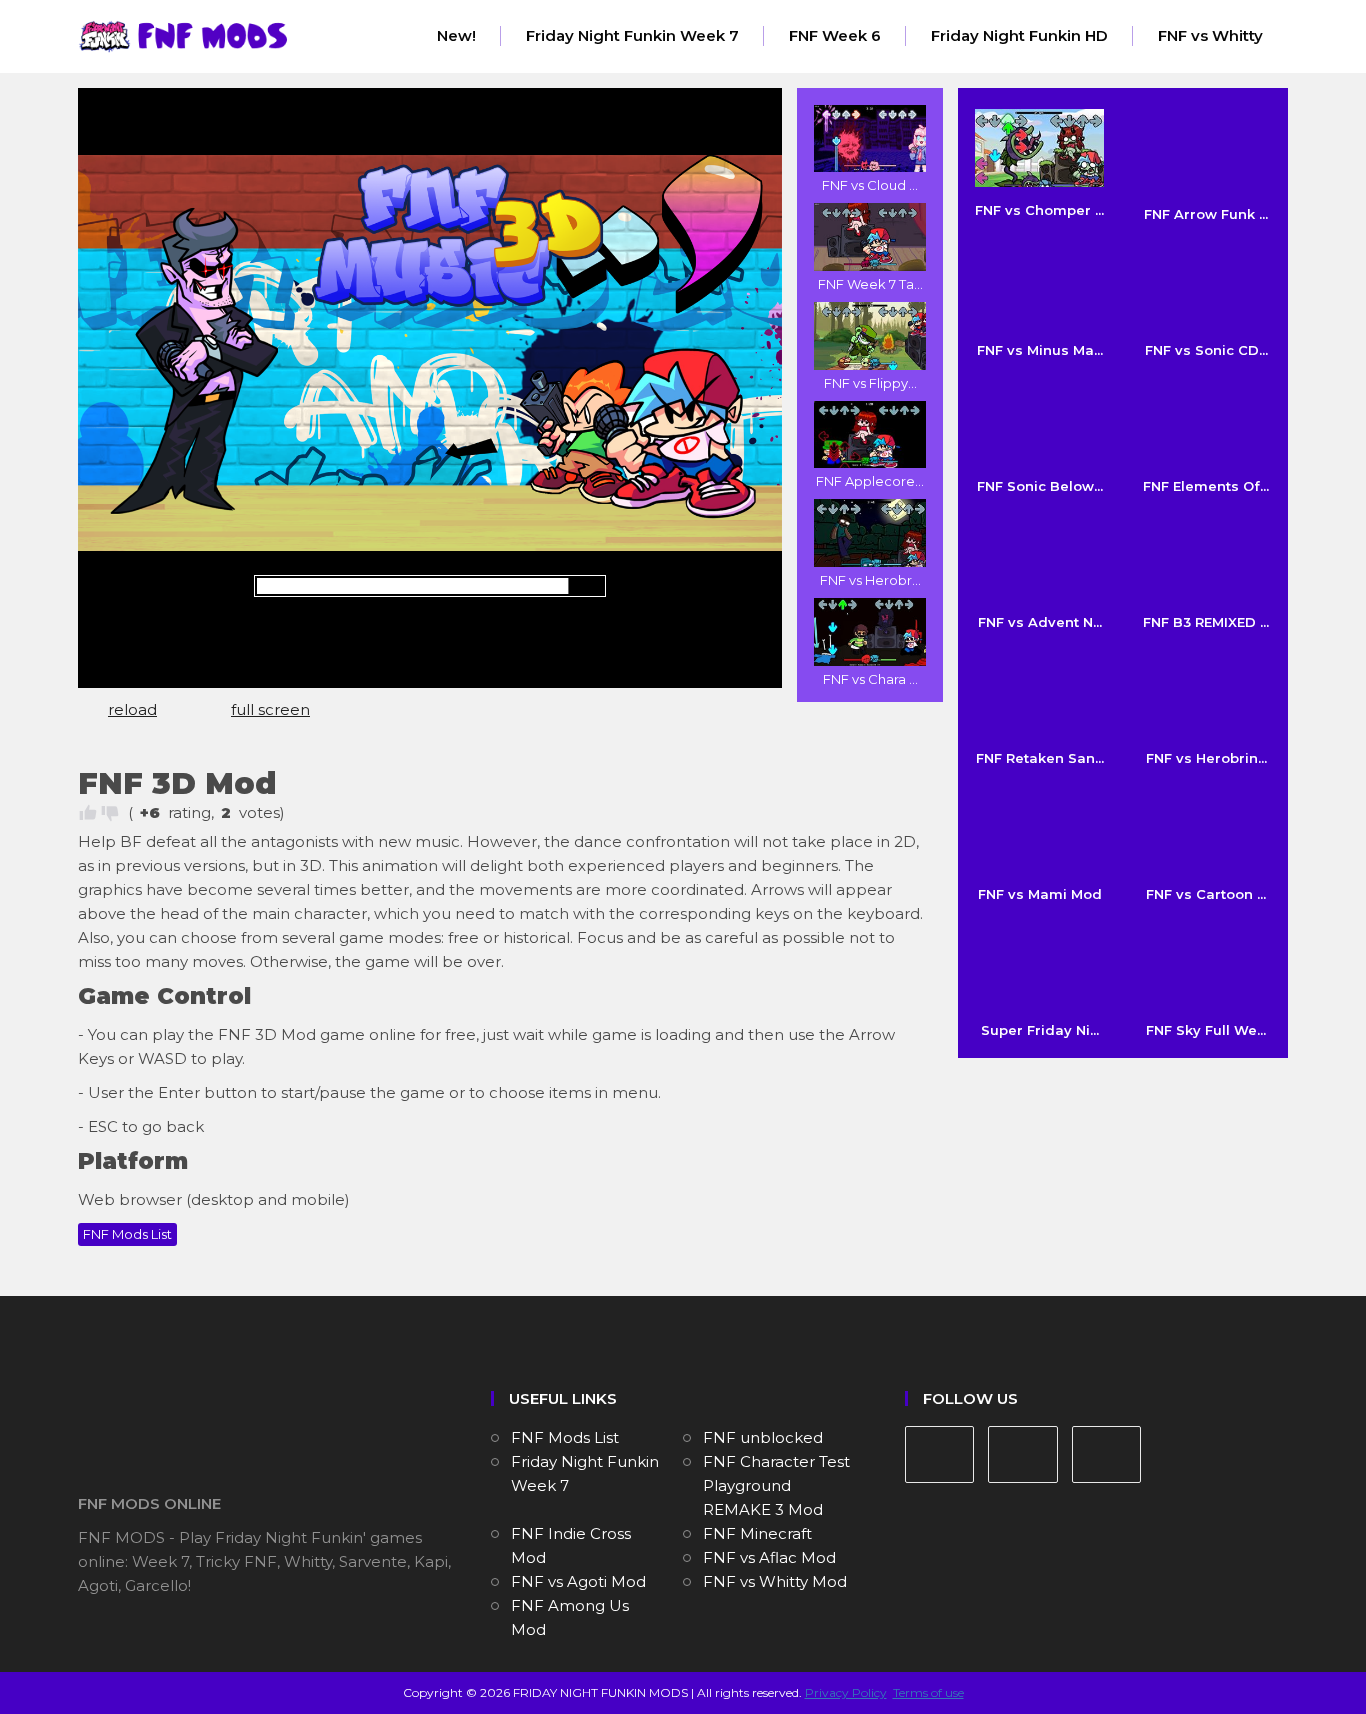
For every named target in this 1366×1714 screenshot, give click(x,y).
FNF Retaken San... (1040, 758)
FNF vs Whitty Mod (775, 1581)
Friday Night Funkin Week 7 (632, 35)
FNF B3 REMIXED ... (1206, 622)
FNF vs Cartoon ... (1206, 894)
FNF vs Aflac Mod (769, 1557)
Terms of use (928, 1692)
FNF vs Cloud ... (870, 185)
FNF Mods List (127, 1234)
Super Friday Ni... (1040, 1030)
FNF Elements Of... (1206, 486)
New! (456, 35)
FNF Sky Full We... (1206, 1030)
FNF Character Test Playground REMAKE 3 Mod (776, 1485)
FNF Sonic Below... (1040, 486)
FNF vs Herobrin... (1206, 758)
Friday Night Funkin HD (1019, 35)
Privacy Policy (846, 1692)
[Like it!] (88, 813)
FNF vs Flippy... (870, 383)
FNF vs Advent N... (1040, 622)
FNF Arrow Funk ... (1206, 214)
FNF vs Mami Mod (1040, 894)
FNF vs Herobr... (870, 580)
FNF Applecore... (870, 481)
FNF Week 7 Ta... (870, 284)
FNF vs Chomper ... (1039, 209)
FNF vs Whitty (1210, 35)
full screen (270, 709)
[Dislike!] (110, 813)
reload (132, 709)
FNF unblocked (763, 1437)
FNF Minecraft (757, 1533)
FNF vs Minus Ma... (1040, 350)
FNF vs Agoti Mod (578, 1581)
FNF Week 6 (835, 35)
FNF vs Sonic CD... (1206, 350)
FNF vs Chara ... (870, 679)
